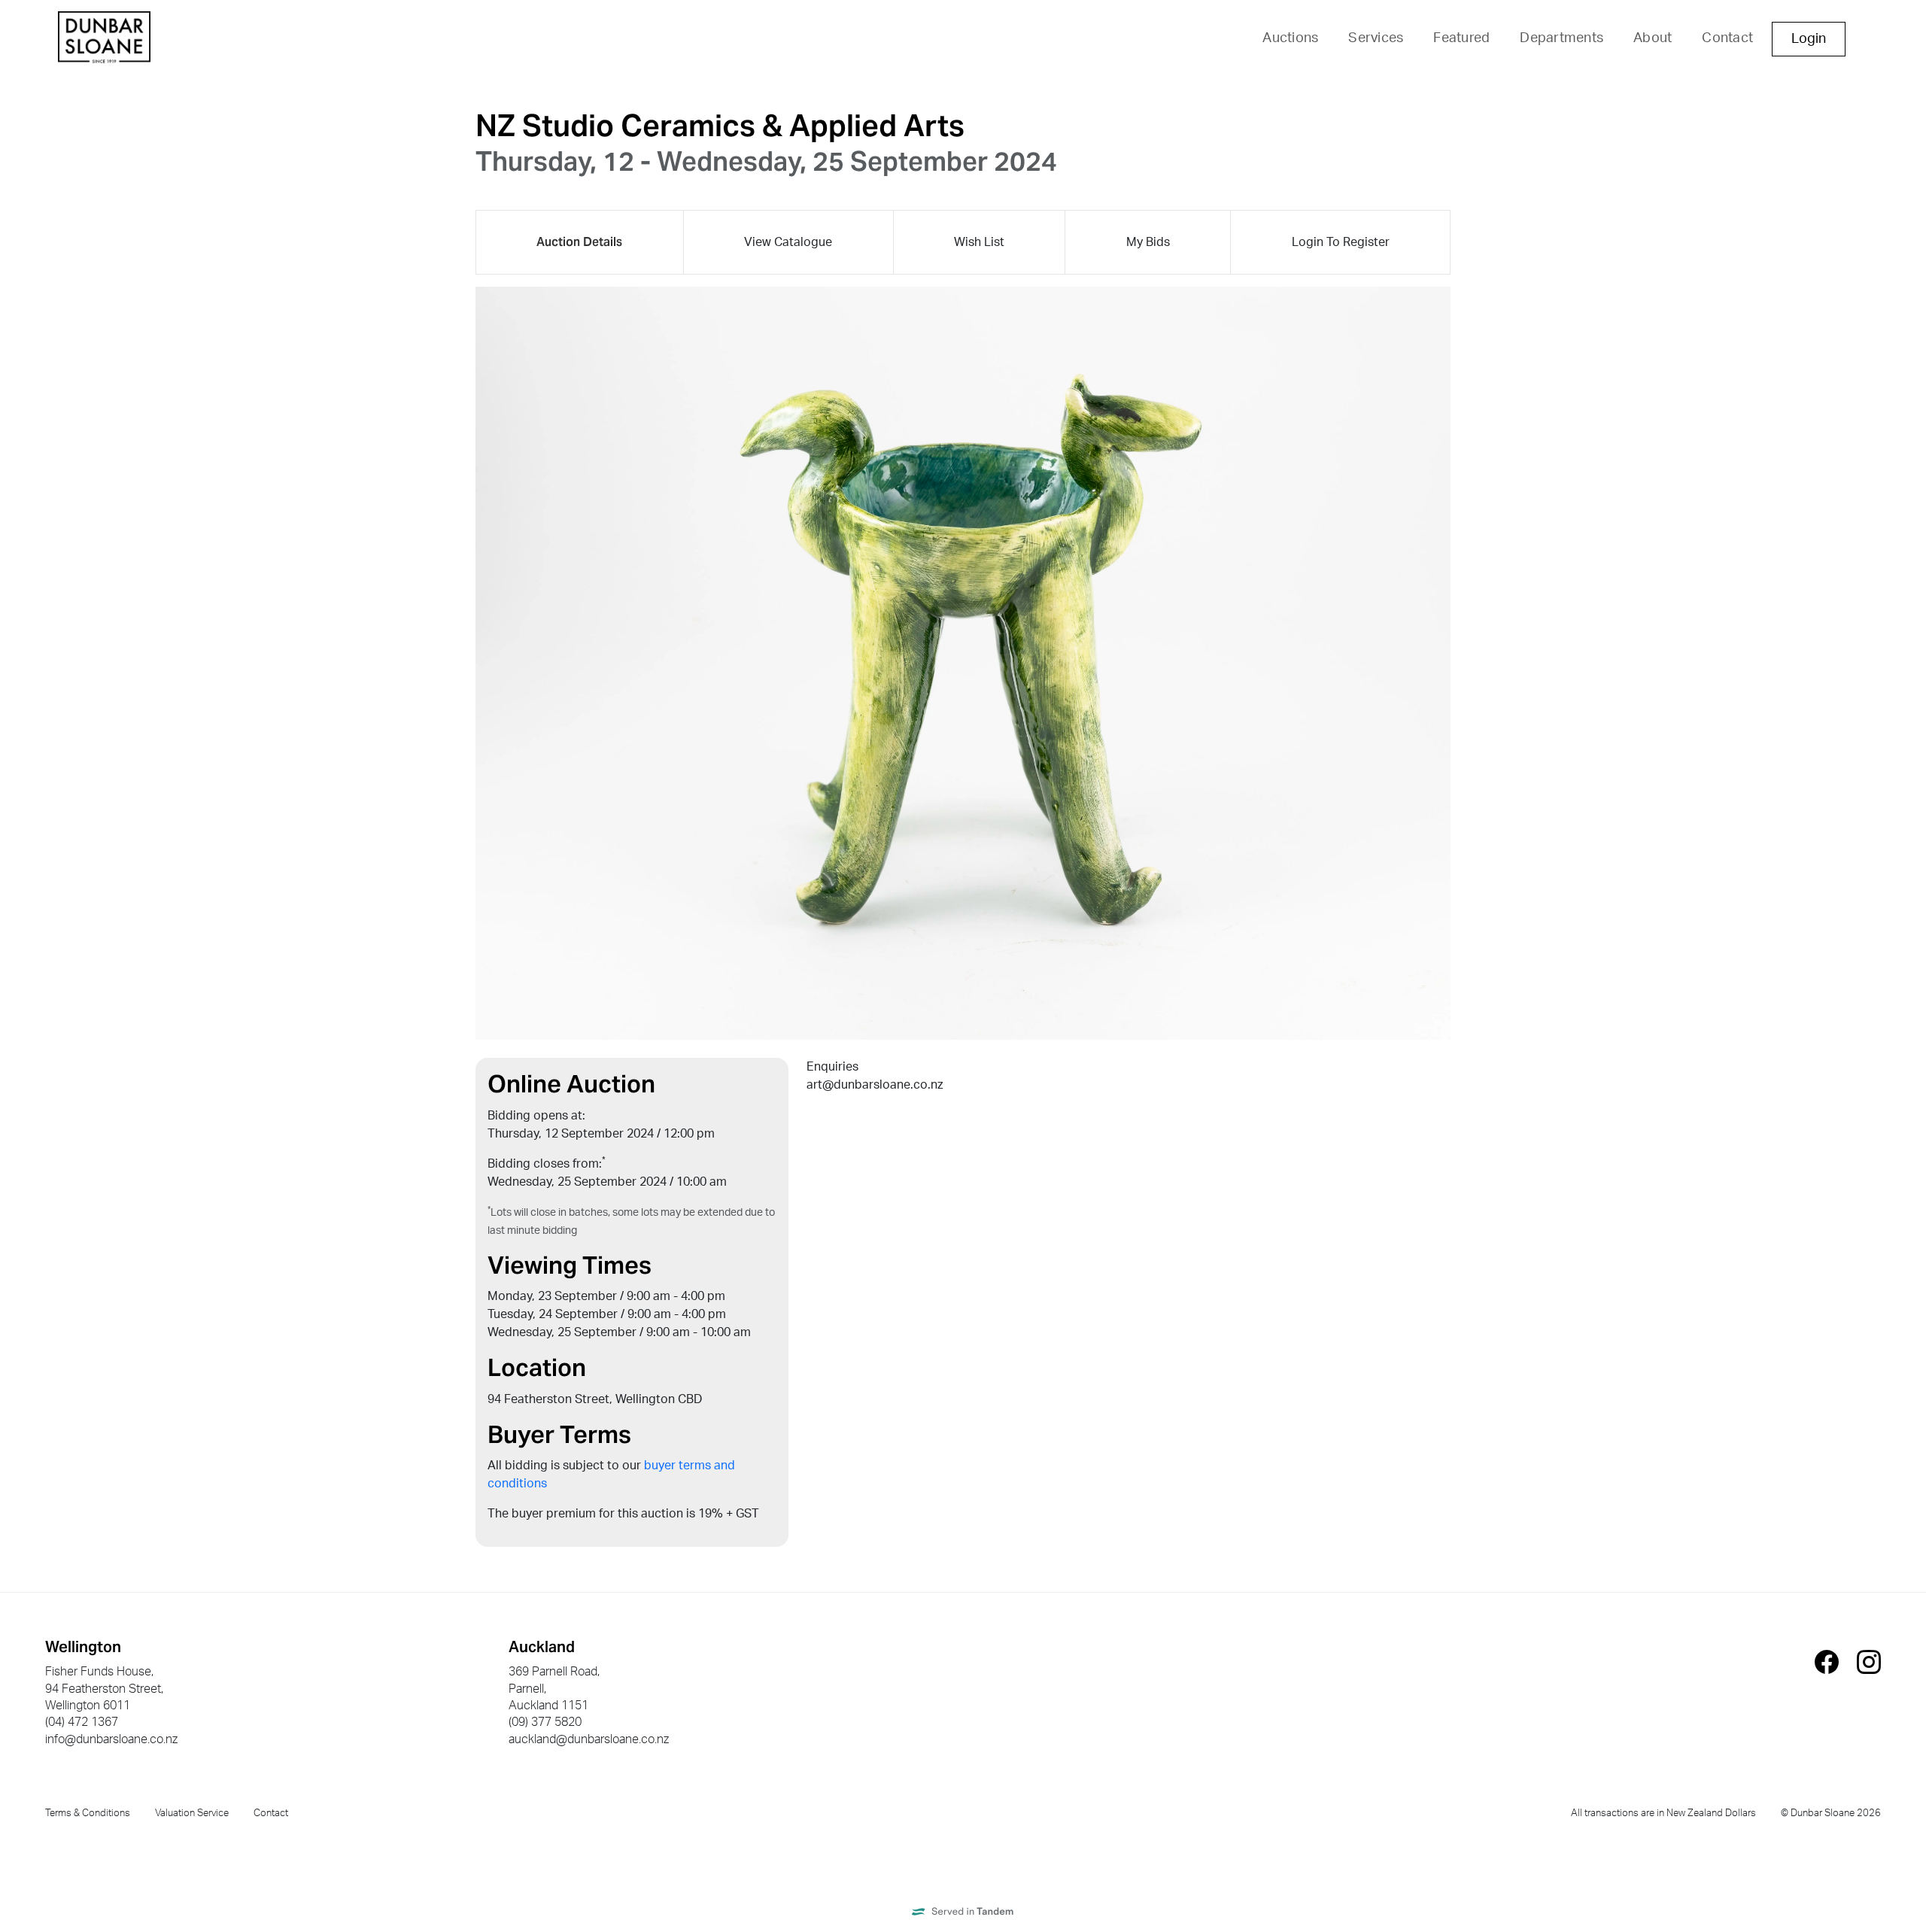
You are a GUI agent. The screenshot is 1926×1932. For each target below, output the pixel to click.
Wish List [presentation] (979, 242)
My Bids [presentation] (1148, 242)
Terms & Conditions (88, 1813)
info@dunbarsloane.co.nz (111, 1739)
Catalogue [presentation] (788, 242)
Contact (1727, 38)
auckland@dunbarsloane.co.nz (589, 1739)
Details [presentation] (579, 242)
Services (1376, 38)
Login (1809, 39)
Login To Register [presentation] (1341, 242)
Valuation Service (192, 1813)
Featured (1461, 38)
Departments (1561, 38)
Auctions (1290, 38)
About (1653, 38)
